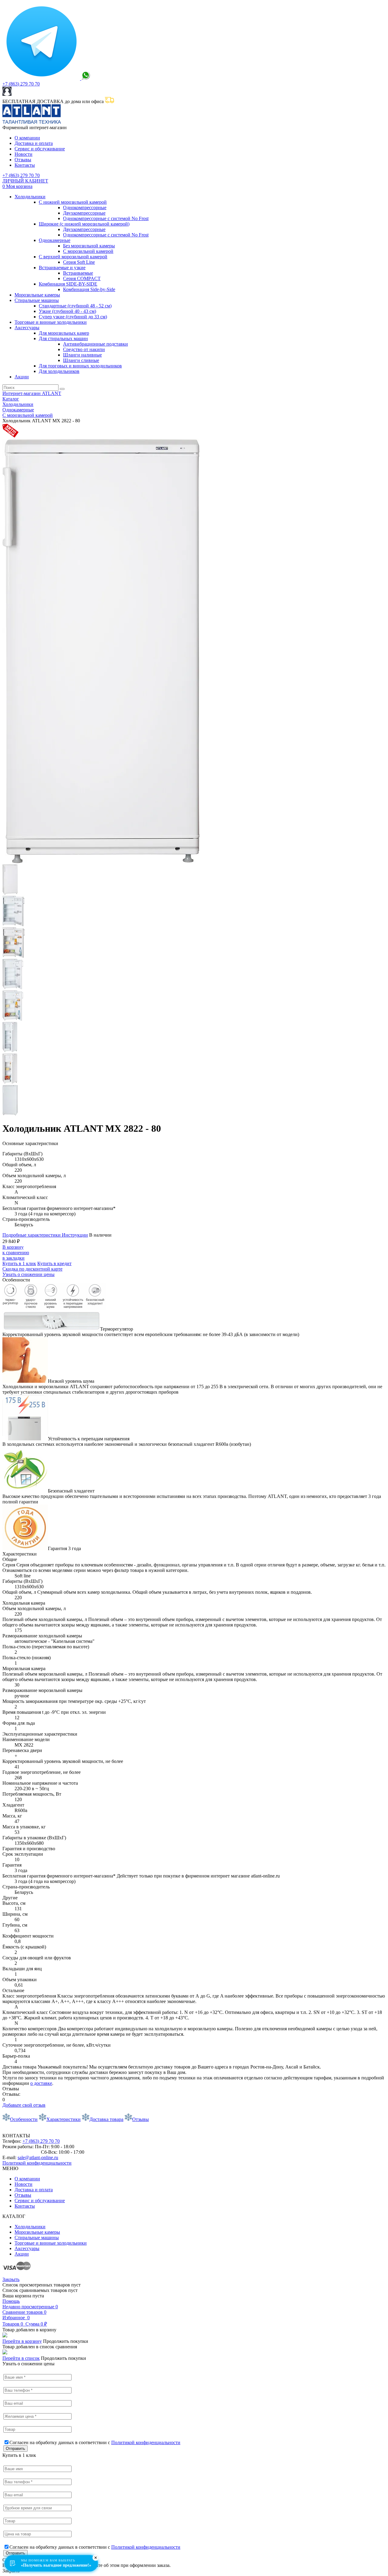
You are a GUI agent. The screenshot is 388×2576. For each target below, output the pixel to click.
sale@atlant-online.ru (38, 2157)
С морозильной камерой (88, 251)
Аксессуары (27, 328)
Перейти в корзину (22, 2341)
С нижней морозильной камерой (73, 202)
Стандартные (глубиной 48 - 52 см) (75, 306)
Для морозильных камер (64, 333)
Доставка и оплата (34, 143)
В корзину (13, 1247)
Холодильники (30, 197)
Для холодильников (59, 371)
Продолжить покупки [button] (66, 2341)
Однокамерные (55, 240)
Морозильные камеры (37, 295)
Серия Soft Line (79, 262)
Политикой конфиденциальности (37, 2163)
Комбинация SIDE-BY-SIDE (68, 284)
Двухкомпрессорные (84, 213)
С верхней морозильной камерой (73, 257)
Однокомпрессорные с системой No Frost (106, 218)
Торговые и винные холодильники (51, 322)
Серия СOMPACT (82, 278)
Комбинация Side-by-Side (89, 289)
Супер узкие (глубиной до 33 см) (73, 317)
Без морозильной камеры (89, 246)
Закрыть (11, 2279)
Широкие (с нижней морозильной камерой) (84, 224)
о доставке (41, 2083)
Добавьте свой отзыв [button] (24, 2105)
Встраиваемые (78, 273)
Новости (23, 154)
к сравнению (16, 1253)
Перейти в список (21, 2358)
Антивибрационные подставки (95, 344)
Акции (22, 377)
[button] (54, 1263)
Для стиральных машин (63, 338)
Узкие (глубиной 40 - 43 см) (67, 311)
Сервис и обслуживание (40, 149)
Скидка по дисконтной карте (32, 1269)
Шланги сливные (81, 360)
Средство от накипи (84, 349)
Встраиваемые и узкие (62, 268)
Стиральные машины (37, 300)
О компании (27, 138)
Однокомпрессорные (85, 208)
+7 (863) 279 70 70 (21, 84)
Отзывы (23, 160)
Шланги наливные (82, 355)
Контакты (25, 165)
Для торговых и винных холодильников (80, 366)
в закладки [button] (13, 1258)
